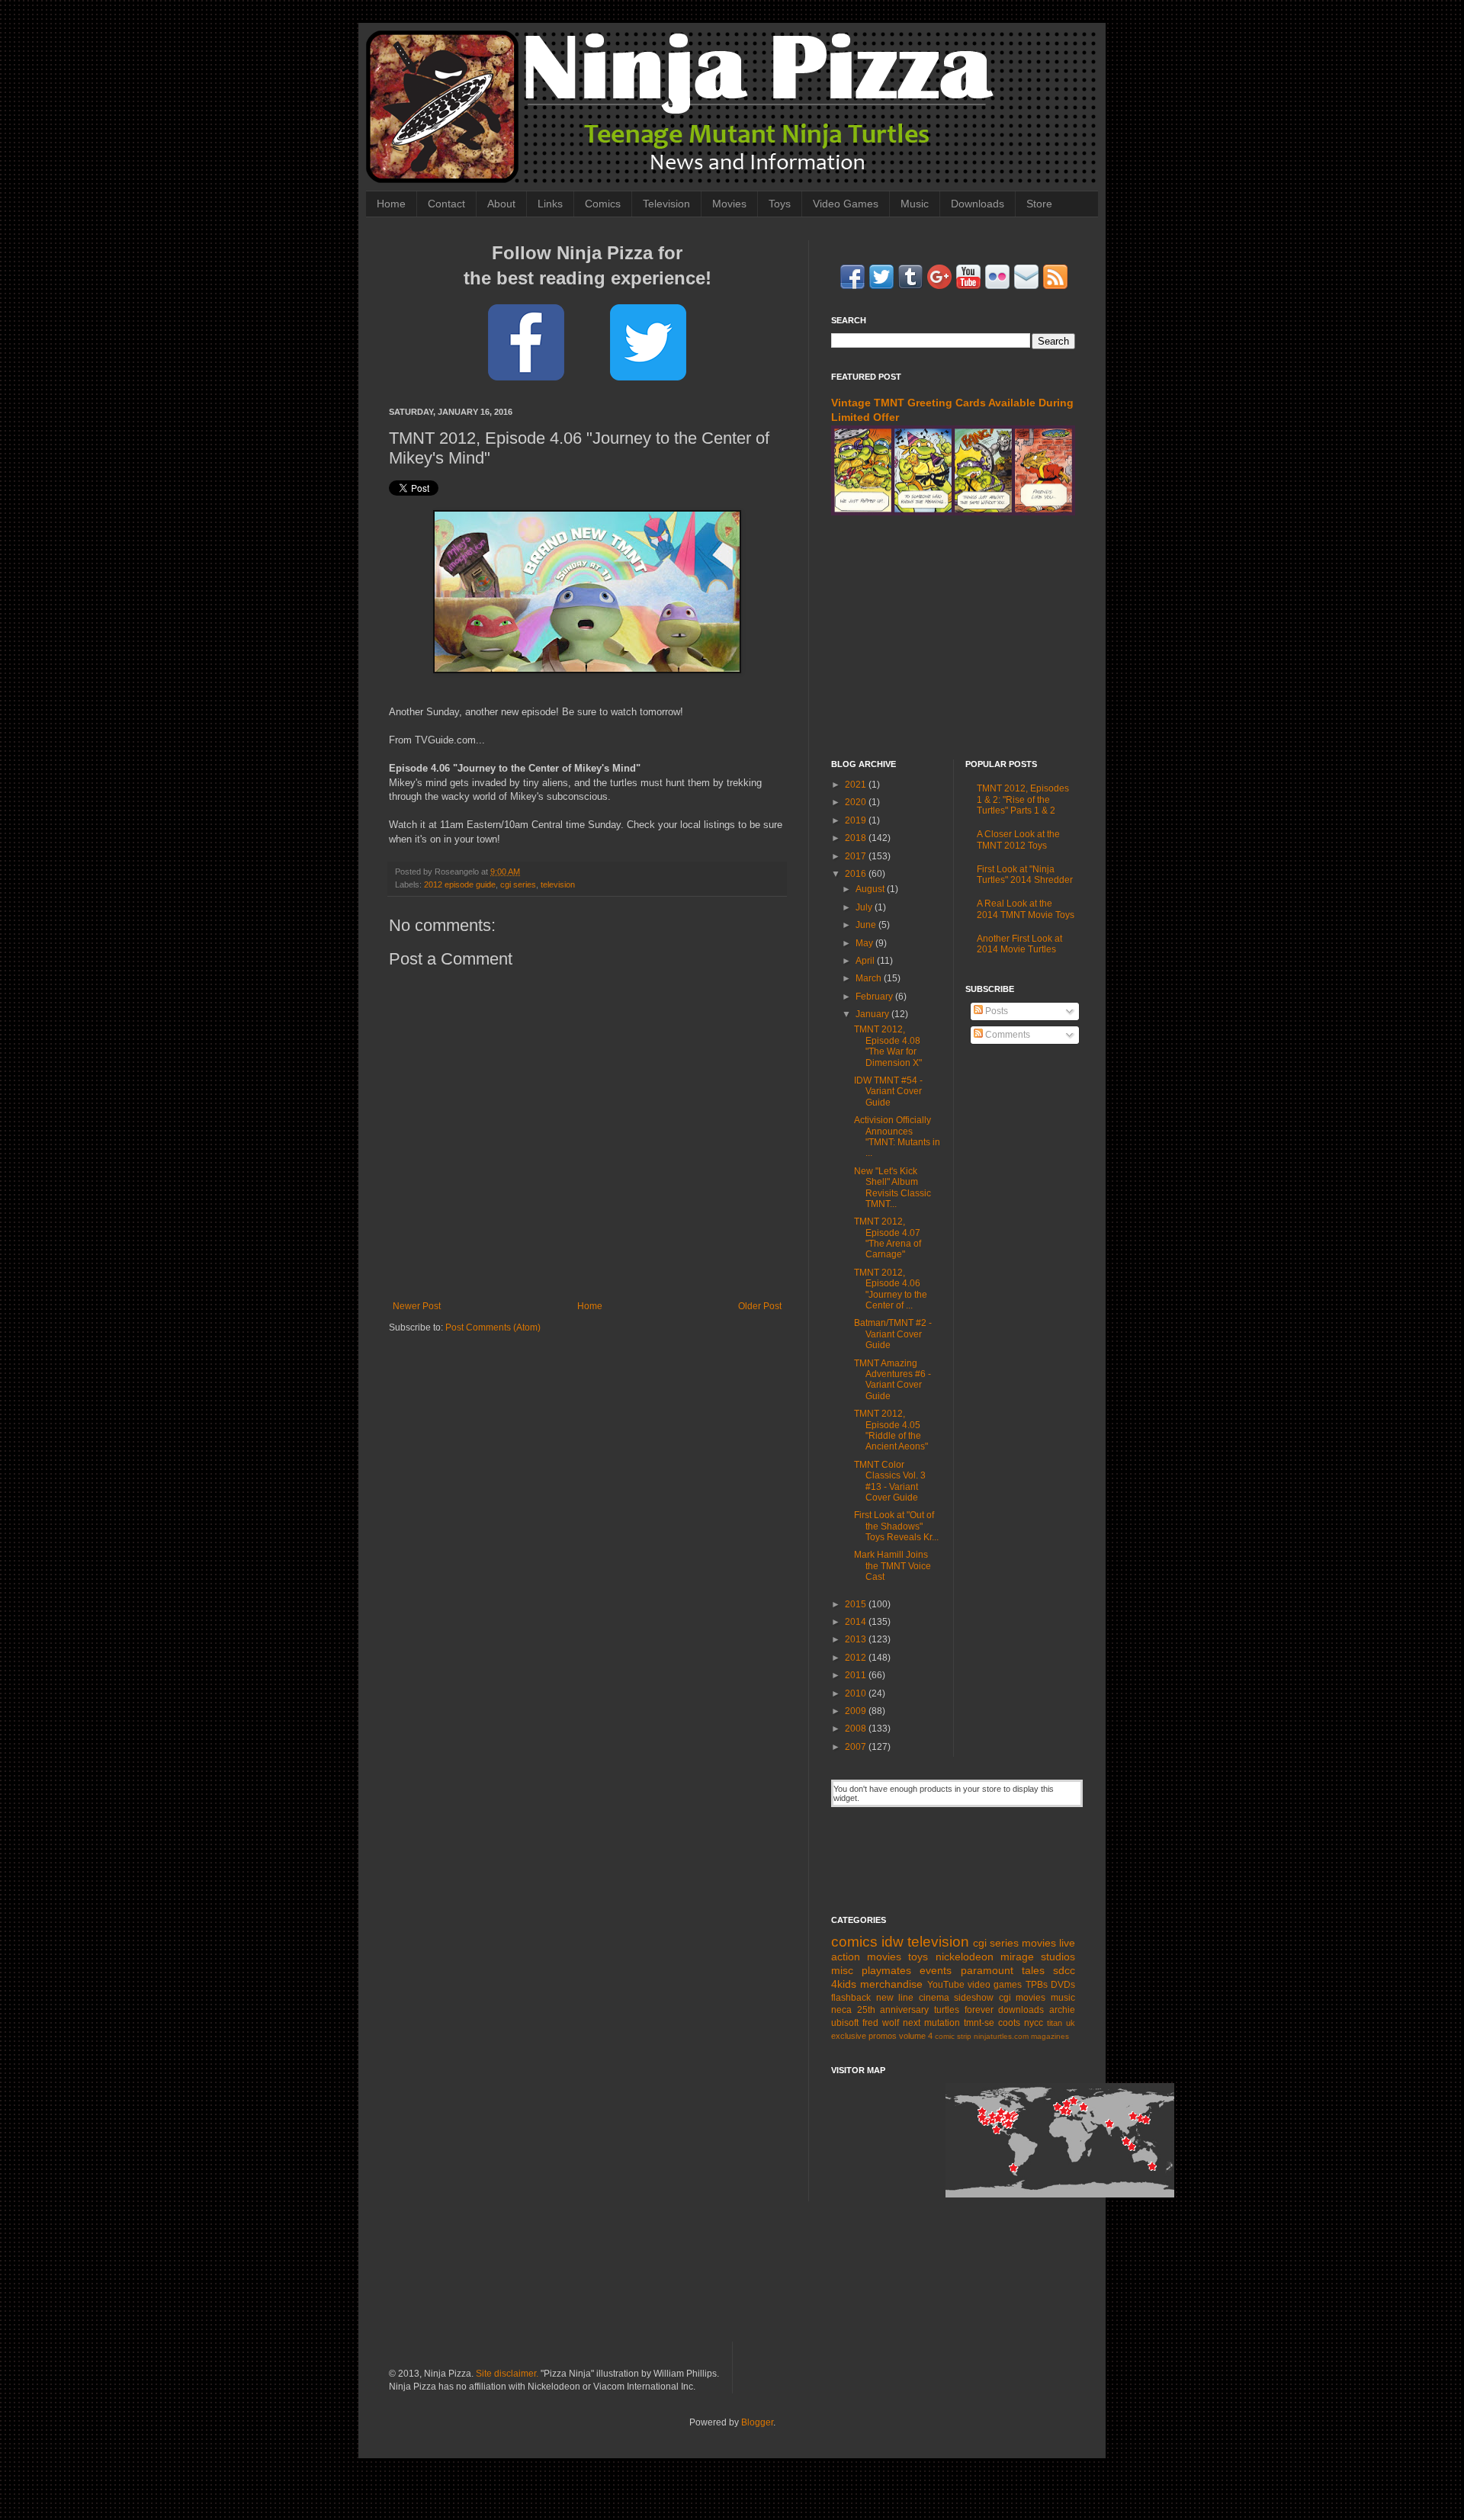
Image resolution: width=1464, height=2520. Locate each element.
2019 (857, 820)
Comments (1006, 1035)
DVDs (1063, 1985)
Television (666, 204)
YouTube (946, 1985)
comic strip (953, 2036)
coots (1009, 2023)
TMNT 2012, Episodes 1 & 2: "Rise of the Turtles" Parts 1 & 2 (1023, 799)
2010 (857, 1693)
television (558, 884)
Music (915, 204)
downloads (1021, 2010)
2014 (857, 1622)
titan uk (1061, 2023)
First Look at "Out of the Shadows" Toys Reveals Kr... (896, 1526)
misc (842, 1970)
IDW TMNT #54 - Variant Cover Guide (888, 1091)
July (865, 907)
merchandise (891, 1984)
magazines (1050, 2036)
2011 (857, 1675)
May (865, 943)
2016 (857, 874)
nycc (1034, 2023)
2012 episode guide (460, 884)
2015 (857, 1604)
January (873, 1014)
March (870, 978)
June (867, 925)
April (866, 961)
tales (1033, 1970)
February (875, 997)
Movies (729, 204)
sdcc (1064, 1970)
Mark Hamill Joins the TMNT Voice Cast (893, 1566)
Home (391, 204)
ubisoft (845, 2023)
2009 (857, 1711)
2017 (857, 856)
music (1063, 1998)
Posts (995, 1011)
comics (854, 1942)
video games (995, 1985)
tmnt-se (979, 2023)
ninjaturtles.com (1001, 2036)
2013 (857, 1639)
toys (918, 1957)
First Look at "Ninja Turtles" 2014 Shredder (1025, 875)
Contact (446, 204)
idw (893, 1942)
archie (1062, 2010)
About (501, 204)
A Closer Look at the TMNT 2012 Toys (1018, 839)
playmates (886, 1970)
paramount (987, 1970)
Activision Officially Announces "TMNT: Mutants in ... (897, 1136)
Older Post (760, 1306)
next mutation (931, 2023)
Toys (780, 204)
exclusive (849, 2036)
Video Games (846, 204)
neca (841, 2010)
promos (883, 2036)
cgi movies (1023, 1998)
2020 (857, 802)
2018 (857, 838)
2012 (857, 1658)
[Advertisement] (953, 637)
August (871, 889)
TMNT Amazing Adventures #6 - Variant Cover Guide (893, 1380)
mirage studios (1038, 1957)
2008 (857, 1729)
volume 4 (916, 2036)
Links (550, 204)
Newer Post (417, 1306)
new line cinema (913, 1998)
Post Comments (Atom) (493, 1327)
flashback (851, 1998)
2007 (857, 1747)
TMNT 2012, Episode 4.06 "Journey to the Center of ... (891, 1289)
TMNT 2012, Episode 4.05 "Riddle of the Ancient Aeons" (891, 1430)
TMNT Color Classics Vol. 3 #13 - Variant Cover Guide (890, 1481)
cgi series (518, 884)
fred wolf (881, 2023)
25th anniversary (893, 2010)
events (936, 1970)
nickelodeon (965, 1957)
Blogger (757, 2422)
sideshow (974, 1998)
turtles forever (964, 2010)
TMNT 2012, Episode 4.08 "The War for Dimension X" (888, 1046)
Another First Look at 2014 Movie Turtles (1019, 944)
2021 (857, 785)
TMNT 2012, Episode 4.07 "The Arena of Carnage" (888, 1238)
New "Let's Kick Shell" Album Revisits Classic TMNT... (893, 1188)
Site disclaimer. (507, 2374)
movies (1039, 1943)
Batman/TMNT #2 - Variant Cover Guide (893, 1334)
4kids (844, 1984)
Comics (603, 204)
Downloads (978, 204)
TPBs (1037, 1985)
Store (1039, 204)
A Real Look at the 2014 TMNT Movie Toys (1026, 909)
